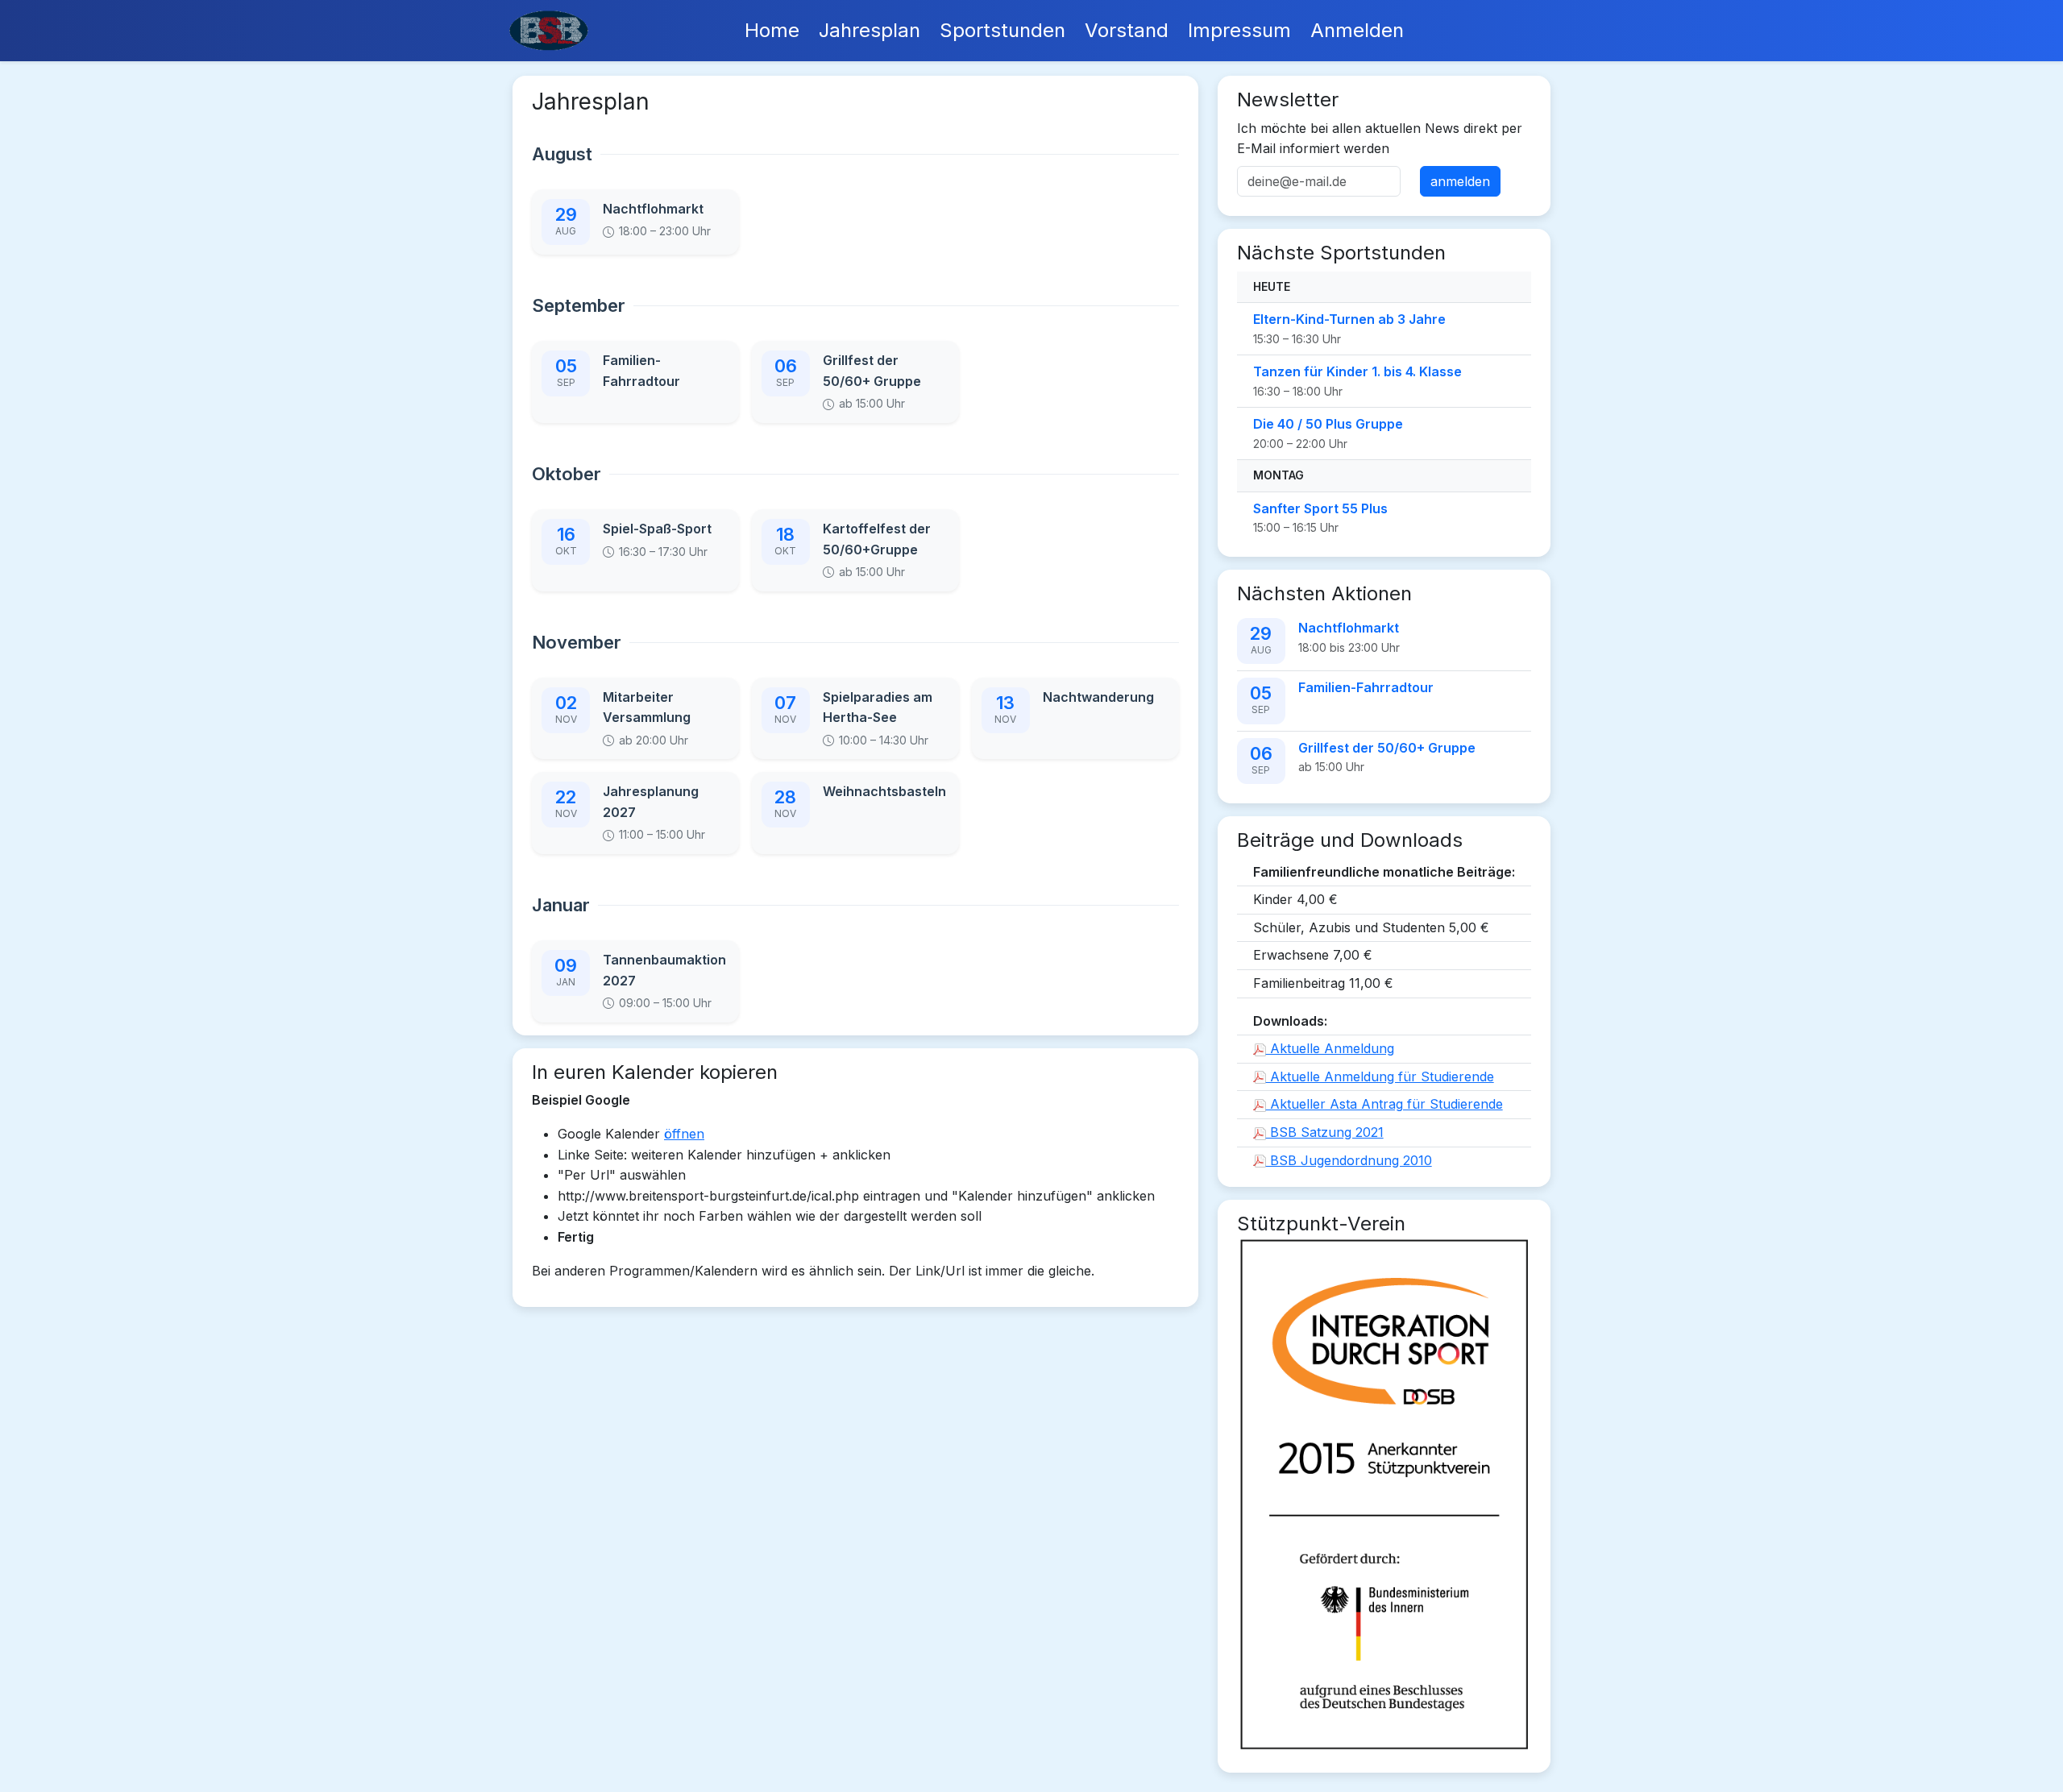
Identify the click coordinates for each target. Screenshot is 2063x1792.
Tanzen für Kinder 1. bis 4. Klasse (1357, 371)
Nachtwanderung (1098, 697)
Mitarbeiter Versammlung (647, 707)
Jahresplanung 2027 (651, 802)
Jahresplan (870, 30)
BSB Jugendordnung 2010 (1349, 1160)
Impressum (1239, 30)
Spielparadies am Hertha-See (878, 707)
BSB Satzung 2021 (1325, 1132)
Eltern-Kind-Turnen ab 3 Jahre (1349, 319)
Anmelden (1357, 30)
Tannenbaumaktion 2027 (664, 970)
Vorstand (1127, 30)
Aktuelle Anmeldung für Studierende (1380, 1076)
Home (772, 30)
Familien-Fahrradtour (641, 371)
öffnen (684, 1134)
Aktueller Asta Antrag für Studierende (1384, 1104)
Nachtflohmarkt (653, 209)
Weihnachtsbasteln (884, 791)
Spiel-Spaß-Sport (657, 529)
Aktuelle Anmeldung (1330, 1048)
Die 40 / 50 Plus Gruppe (1328, 424)
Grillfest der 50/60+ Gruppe (872, 371)
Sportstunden (1002, 30)
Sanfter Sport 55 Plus (1320, 508)
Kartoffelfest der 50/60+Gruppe (877, 539)
